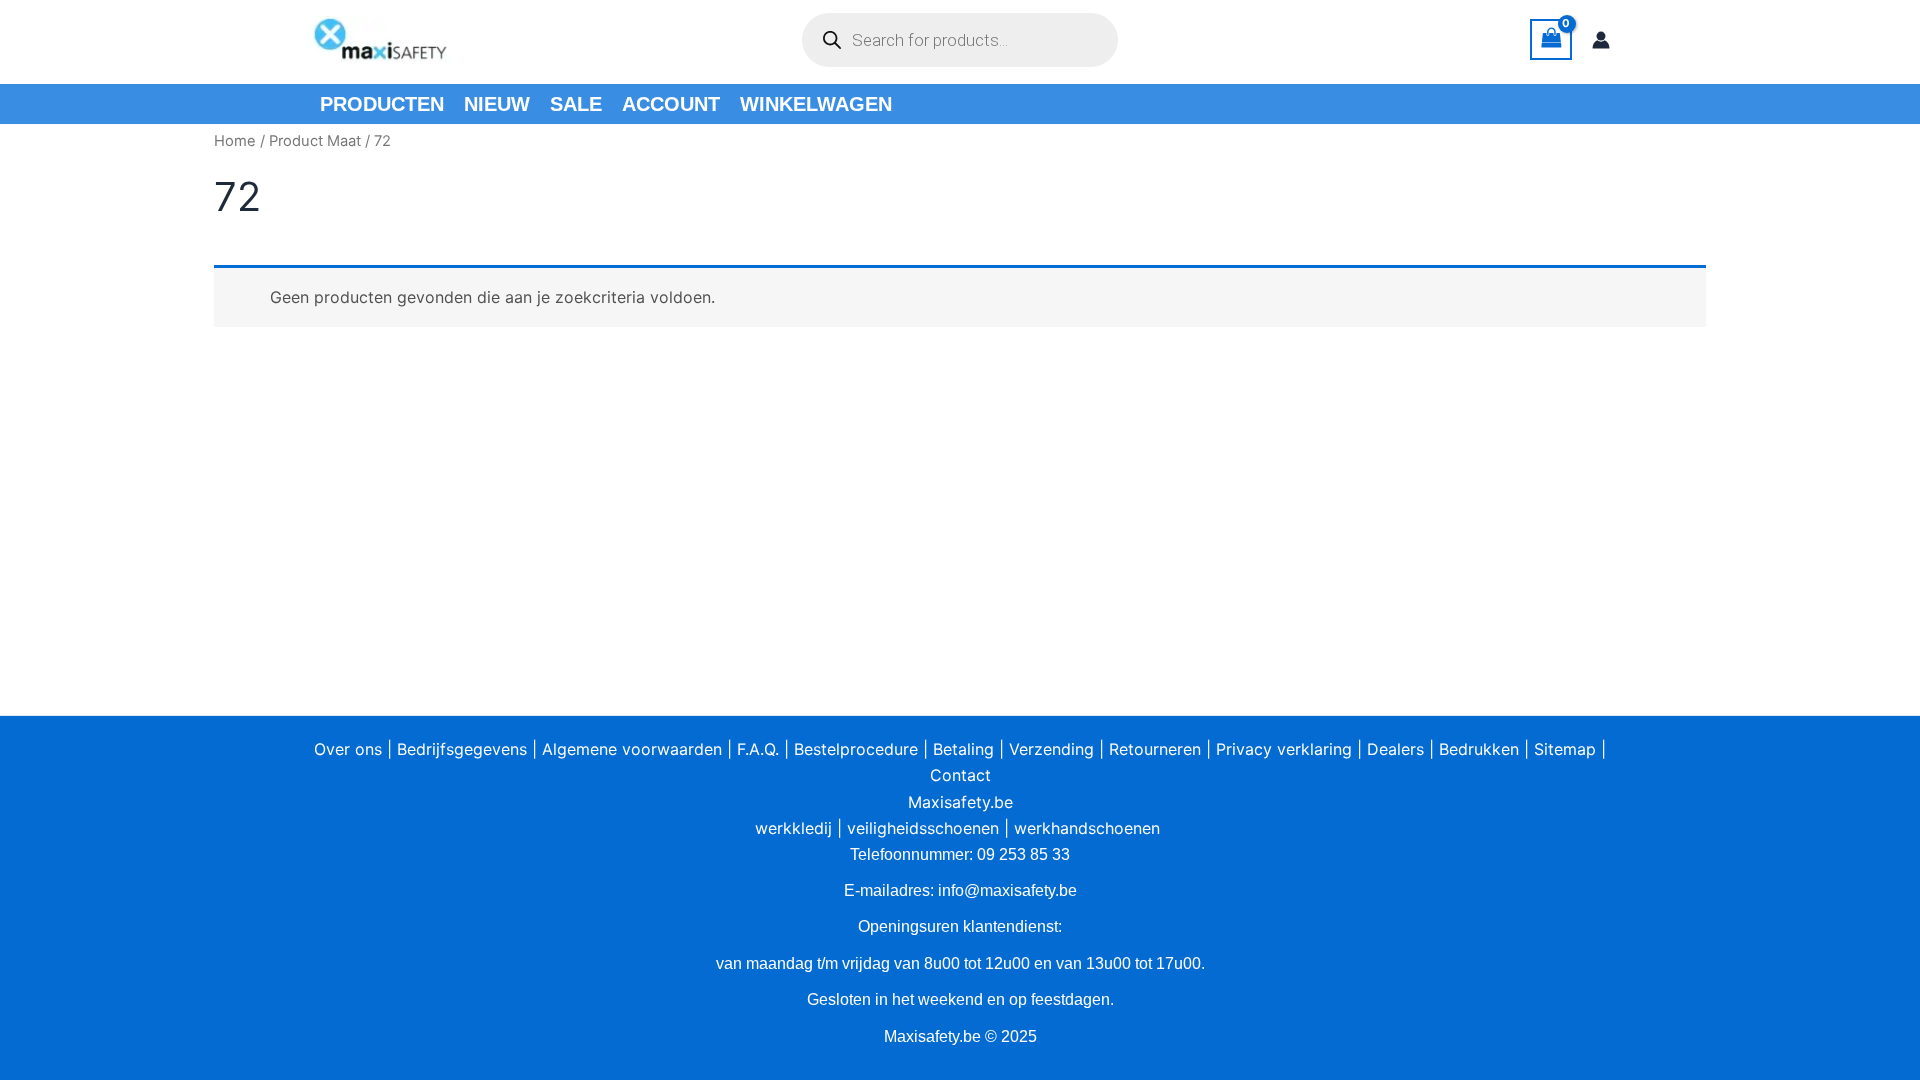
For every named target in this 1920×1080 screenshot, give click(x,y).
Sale (576, 104)
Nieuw (497, 104)
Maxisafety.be (960, 802)
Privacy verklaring (1284, 749)
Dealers (1395, 749)
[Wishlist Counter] (1154, 40)
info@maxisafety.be (1007, 890)
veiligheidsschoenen (923, 828)
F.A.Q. (758, 749)
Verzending (1051, 749)
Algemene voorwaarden (632, 749)
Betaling (963, 749)
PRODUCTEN (382, 104)
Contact (960, 775)
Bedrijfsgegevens (462, 749)
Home (235, 141)
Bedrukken (1479, 749)
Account (671, 104)
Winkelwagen (816, 104)
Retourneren (1155, 749)
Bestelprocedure (856, 749)
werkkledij (793, 828)
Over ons (348, 749)
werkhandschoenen (1087, 828)
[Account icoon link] (1601, 40)
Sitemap (1565, 749)
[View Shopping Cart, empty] (1551, 39)
